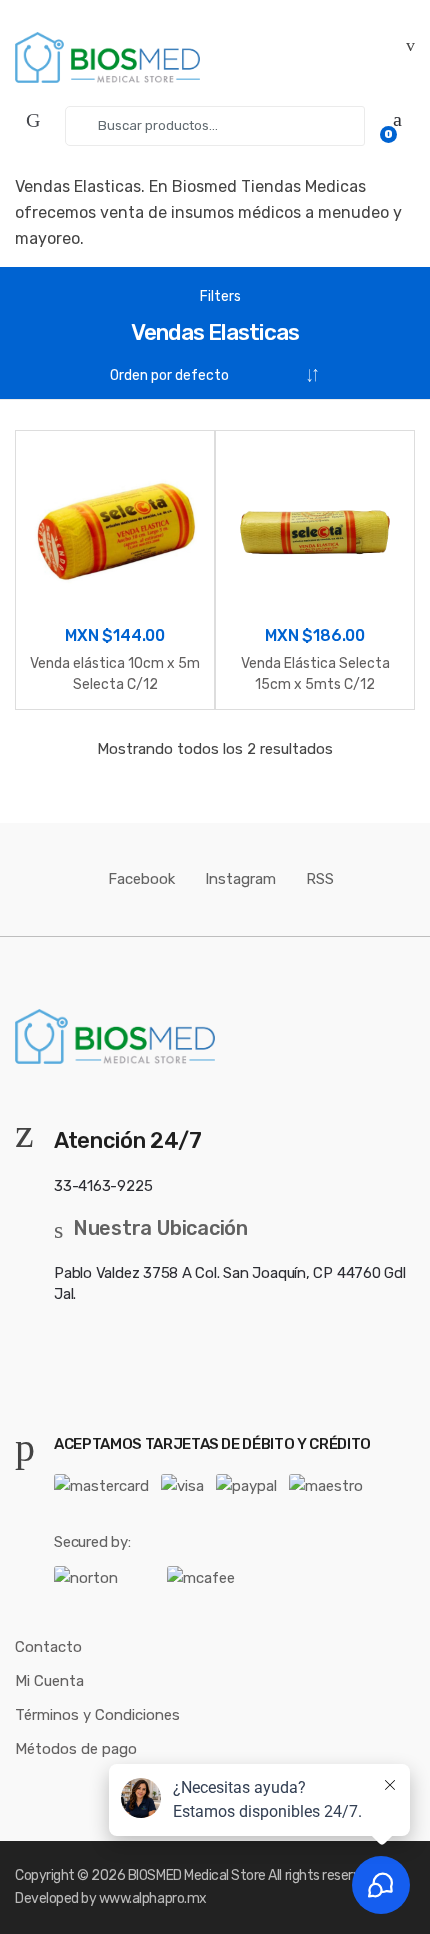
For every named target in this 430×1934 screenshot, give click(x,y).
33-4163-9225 (103, 1186)
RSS (320, 879)
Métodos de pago (76, 1749)
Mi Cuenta (49, 1681)
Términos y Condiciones (97, 1715)
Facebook (141, 879)
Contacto (48, 1647)
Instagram (240, 879)
